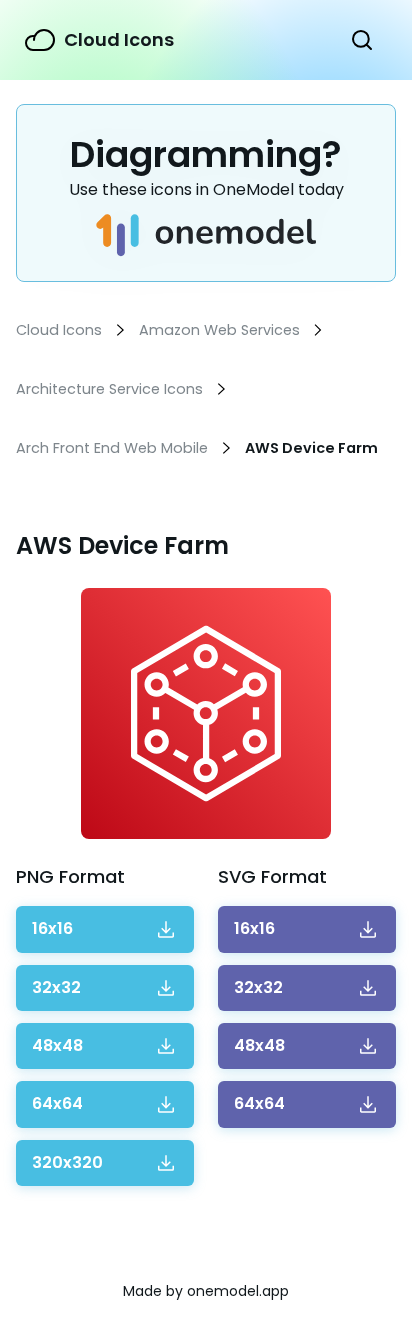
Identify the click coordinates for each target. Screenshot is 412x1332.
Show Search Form (362, 40)
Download (52, 929)
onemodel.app (238, 1291)
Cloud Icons (119, 39)
